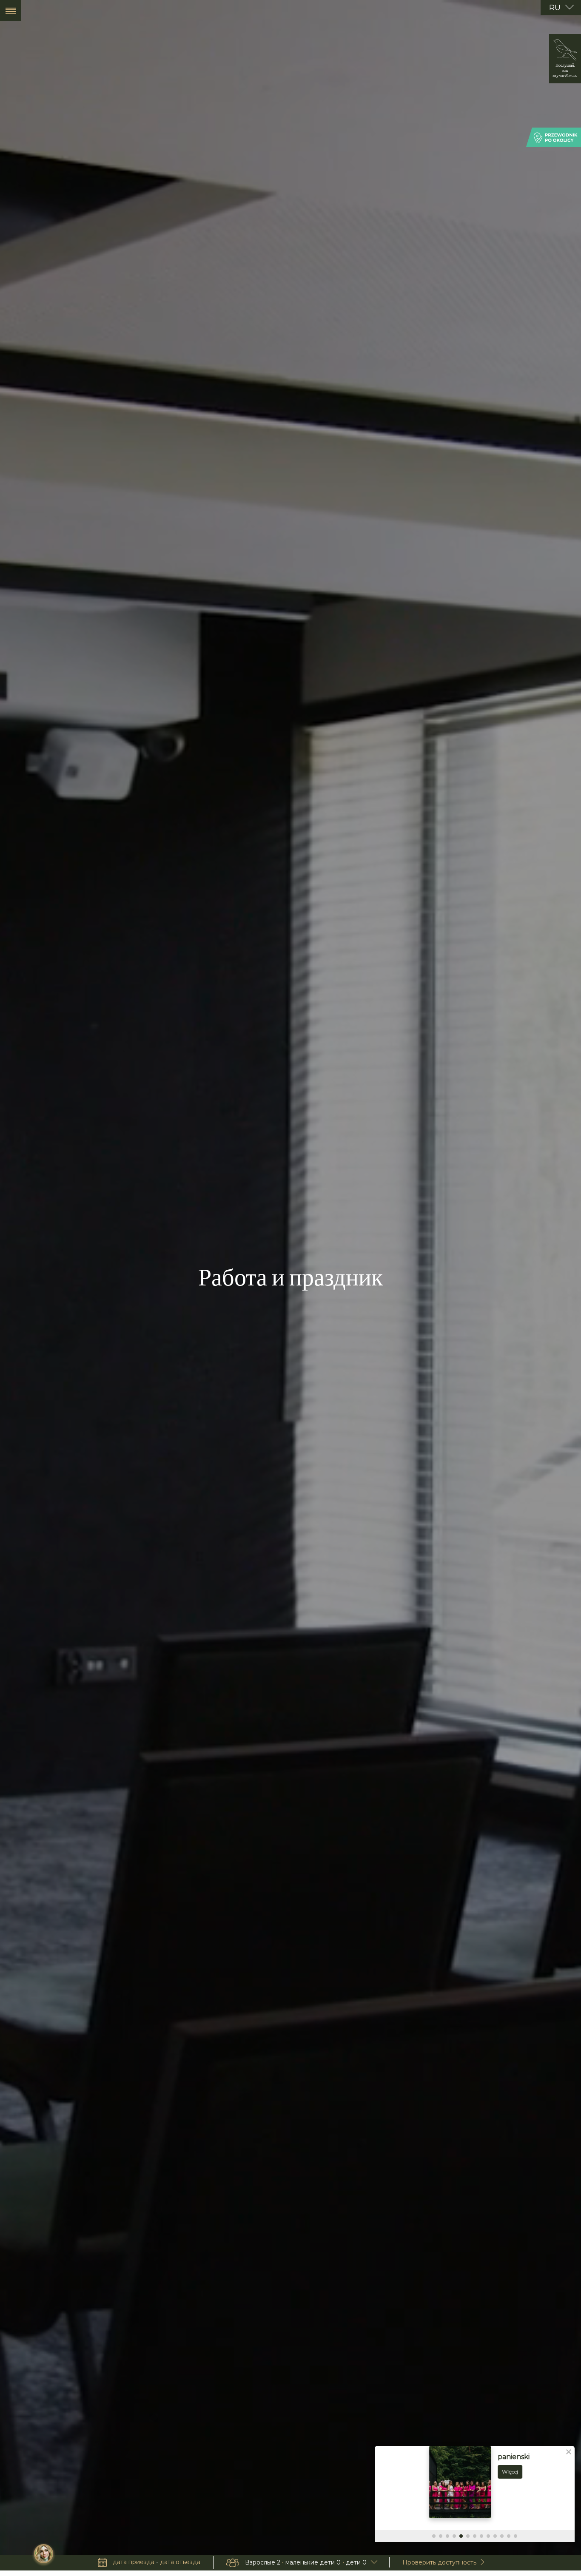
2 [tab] (441, 2536)
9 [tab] (488, 2536)
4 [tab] (454, 2536)
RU (556, 7)
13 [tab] (515, 2536)
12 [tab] (509, 2536)
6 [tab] (468, 2536)
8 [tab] (481, 2536)
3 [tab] (447, 2536)
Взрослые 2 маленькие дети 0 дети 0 (306, 2562)
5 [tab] (461, 2536)
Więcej (456, 2472)
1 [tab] (434, 2536)
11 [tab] (502, 2536)
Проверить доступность (439, 2562)
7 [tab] (475, 2536)
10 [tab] (495, 2536)
